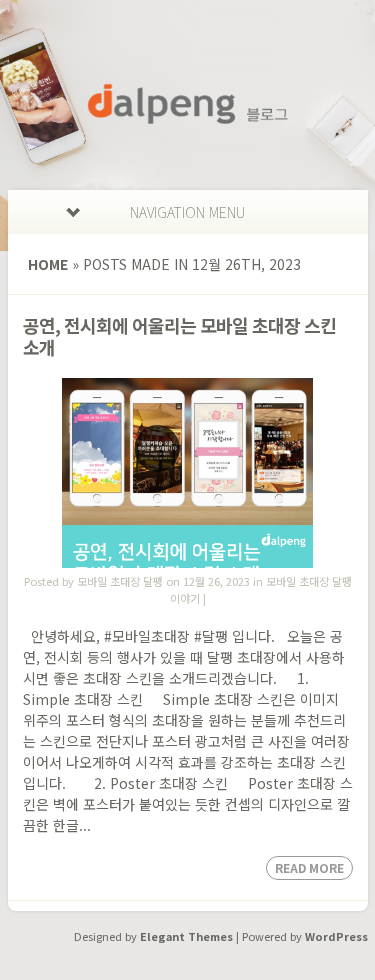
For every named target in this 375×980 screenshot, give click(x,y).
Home (48, 264)
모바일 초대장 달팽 (120, 581)
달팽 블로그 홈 (188, 104)
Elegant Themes (186, 936)
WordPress (336, 936)
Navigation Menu (187, 212)
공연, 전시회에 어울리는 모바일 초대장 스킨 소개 (179, 336)
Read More (309, 867)
